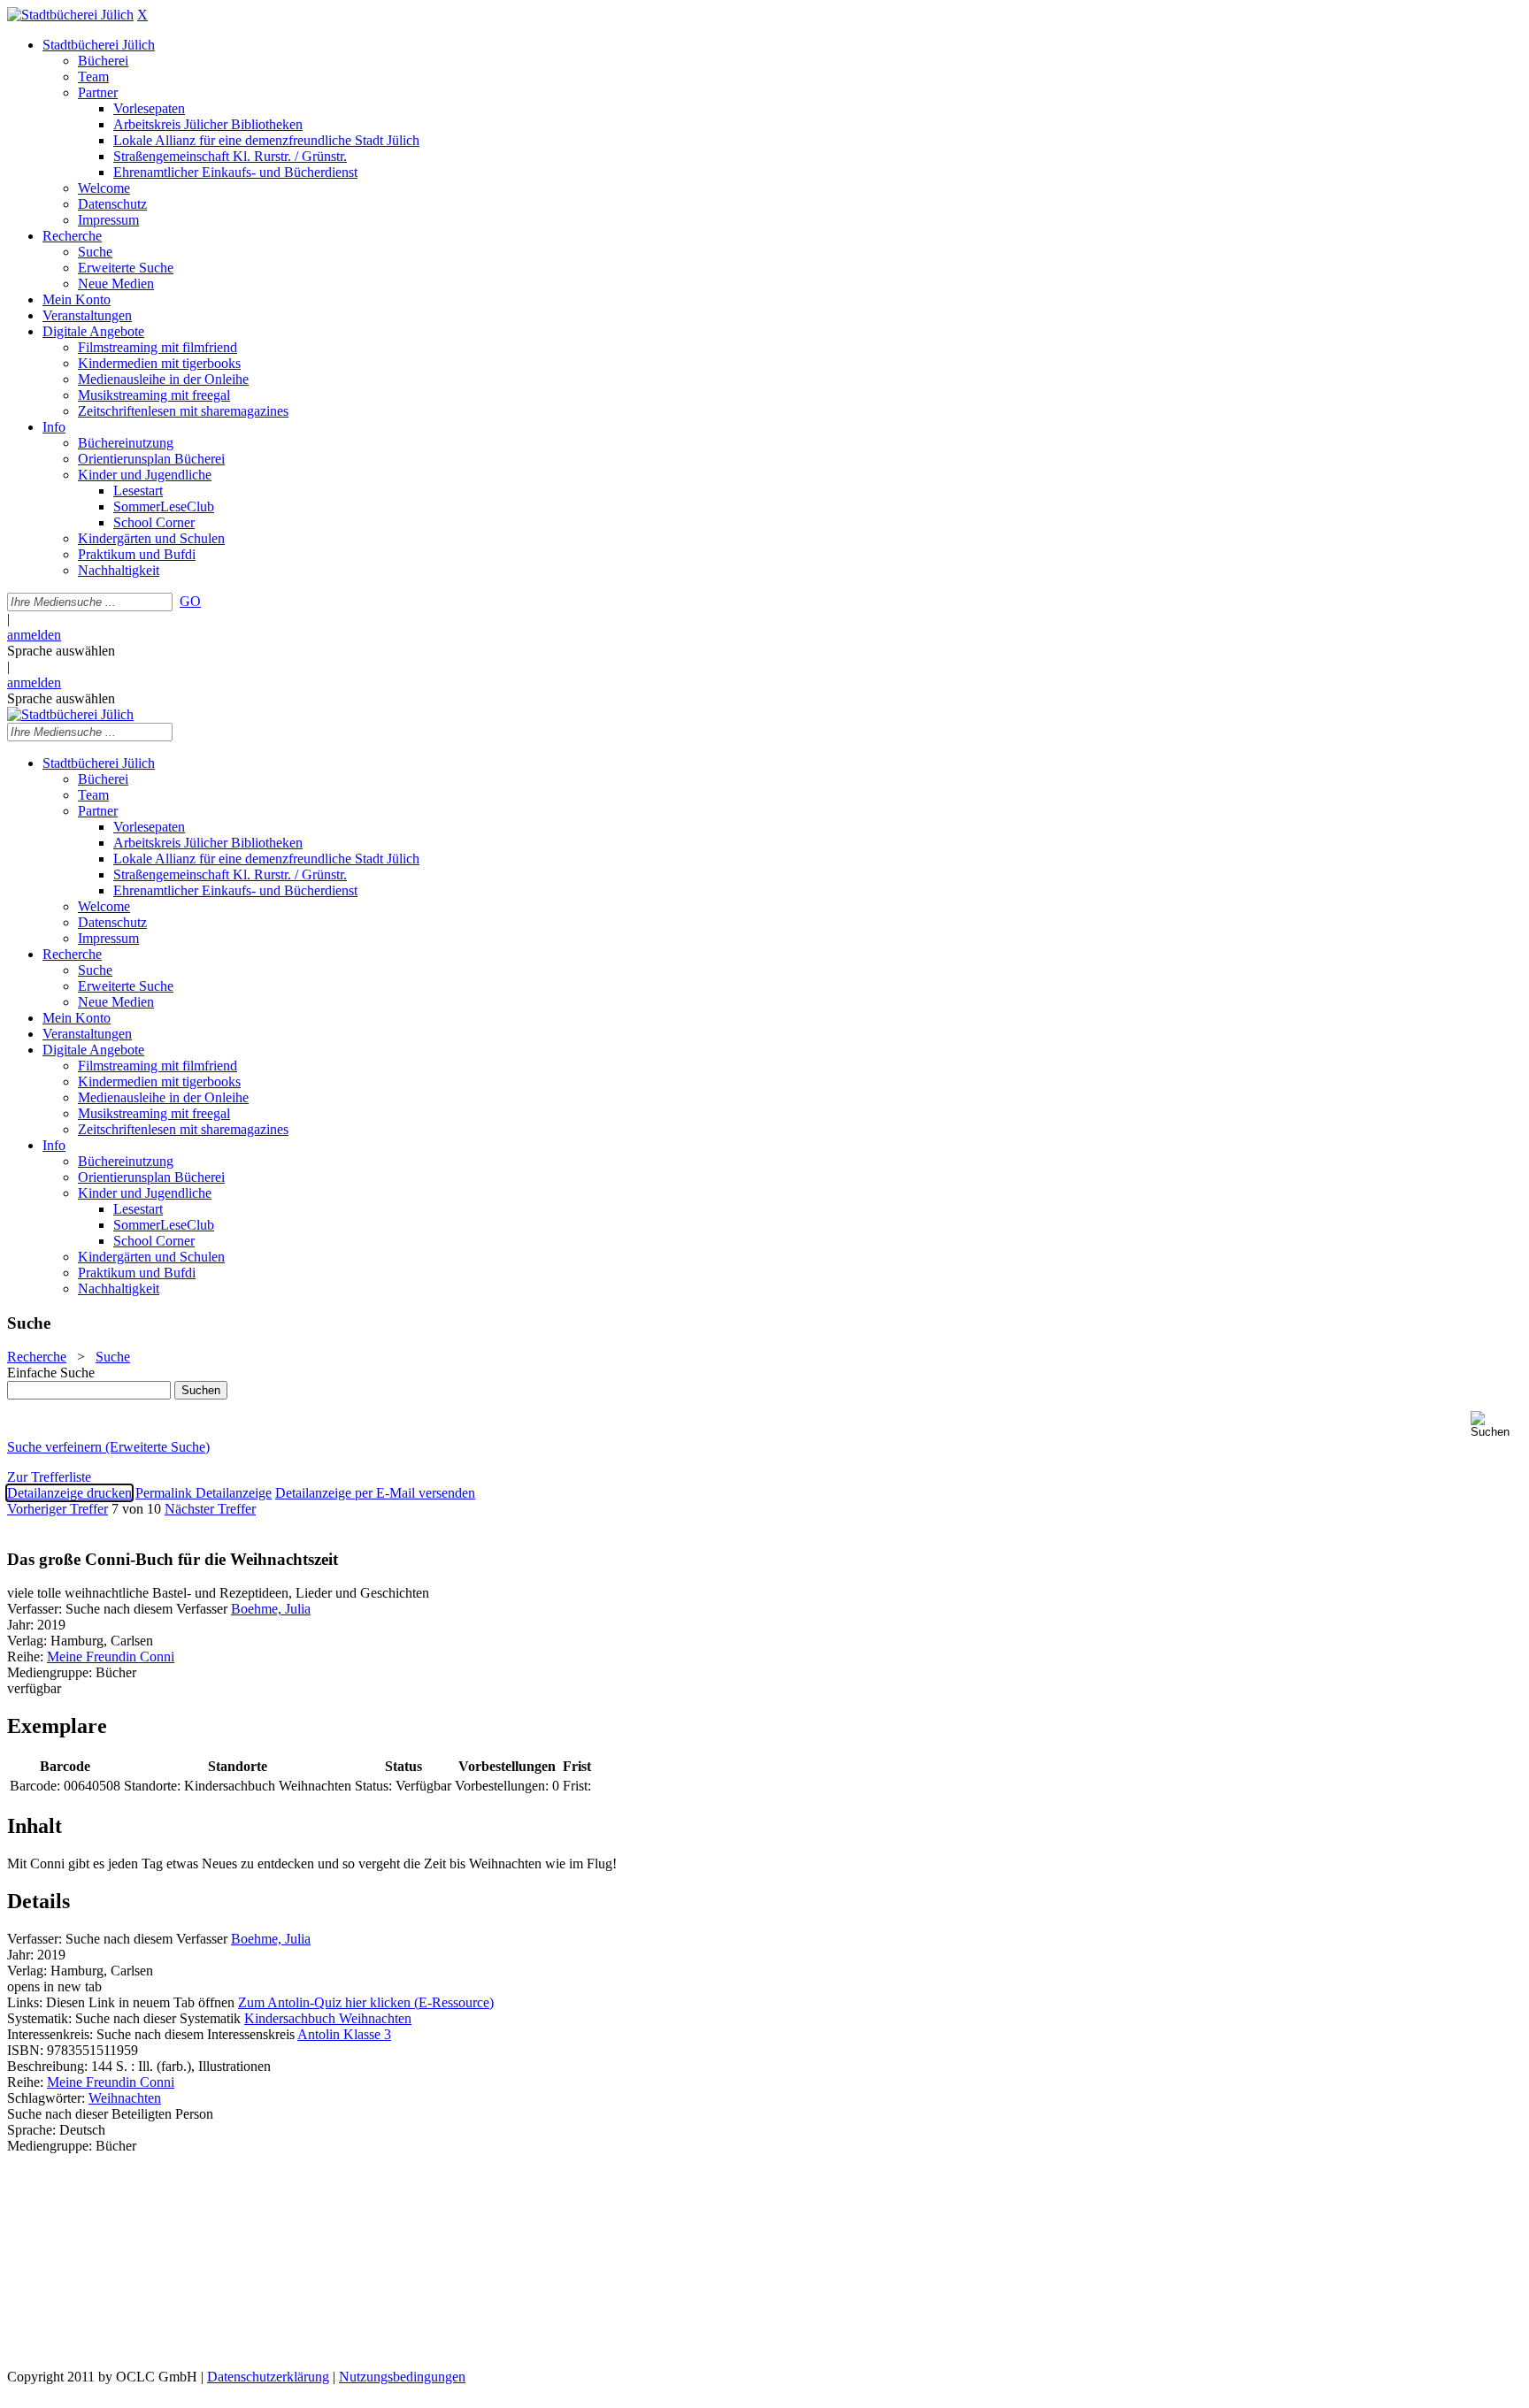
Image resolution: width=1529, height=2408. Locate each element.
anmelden (34, 635)
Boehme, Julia (271, 1609)
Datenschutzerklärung (268, 2377)
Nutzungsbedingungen (402, 2377)
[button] (1496, 1425)
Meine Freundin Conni (111, 1656)
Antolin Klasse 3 (344, 2034)
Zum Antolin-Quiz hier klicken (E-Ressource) (366, 2002)
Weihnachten (125, 2098)
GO (190, 601)
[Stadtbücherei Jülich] (70, 15)
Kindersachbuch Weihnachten (328, 2018)
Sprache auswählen (61, 651)
